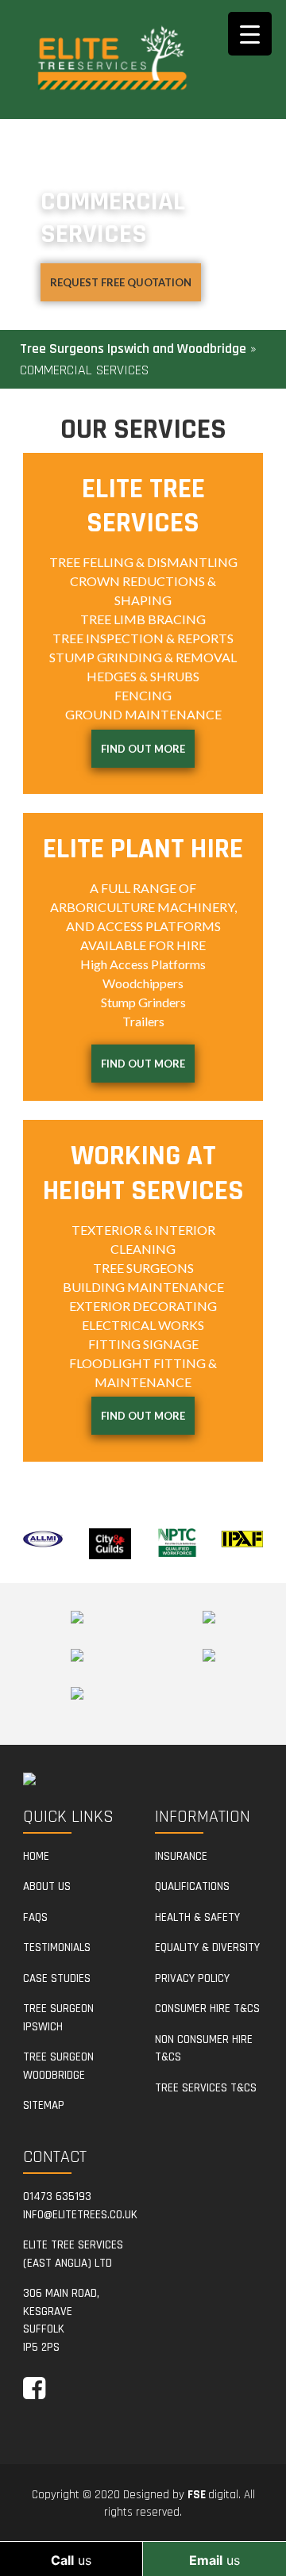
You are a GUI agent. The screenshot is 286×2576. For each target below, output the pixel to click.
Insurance (181, 1856)
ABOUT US (47, 1886)
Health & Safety (197, 1917)
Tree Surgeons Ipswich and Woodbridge (133, 349)
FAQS (35, 1917)
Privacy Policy (192, 1978)
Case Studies (57, 1978)
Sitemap (44, 2105)
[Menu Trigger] (250, 34)
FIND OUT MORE (143, 749)
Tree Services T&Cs (206, 2088)
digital (213, 2495)
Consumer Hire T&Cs (207, 2009)
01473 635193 (57, 2196)
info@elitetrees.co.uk (80, 2215)
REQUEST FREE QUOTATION (121, 282)
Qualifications (192, 1886)
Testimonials (57, 1947)
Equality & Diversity (207, 1947)
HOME (36, 1856)
